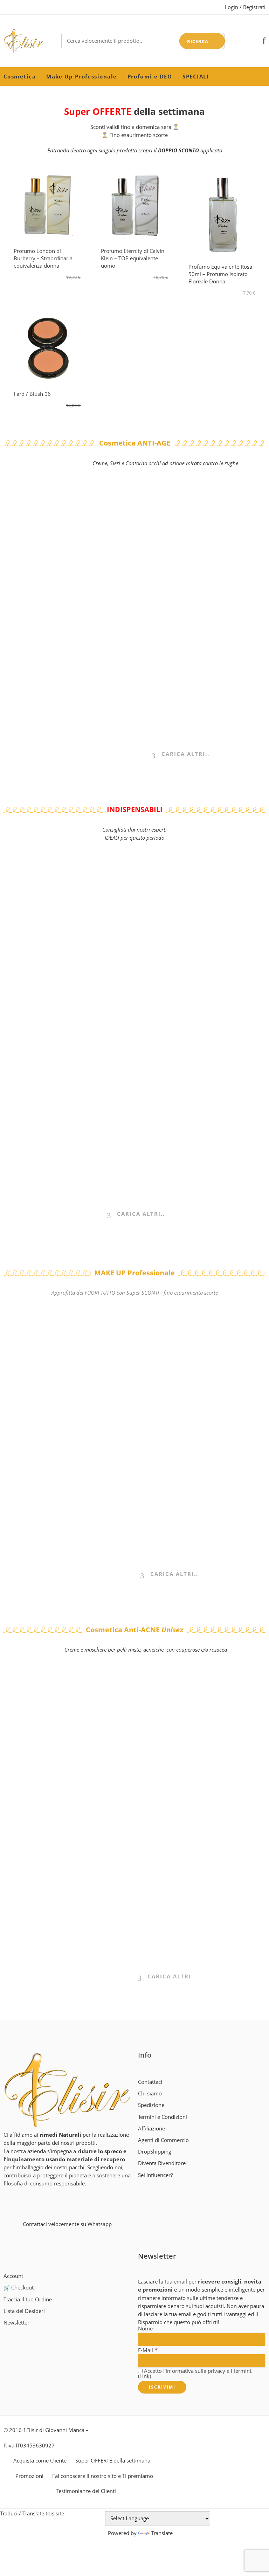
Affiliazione (151, 2129)
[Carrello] (252, 41)
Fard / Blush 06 (32, 394)
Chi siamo (150, 2093)
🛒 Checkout (19, 2288)
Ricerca (198, 41)
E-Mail (148, 2350)
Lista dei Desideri (24, 2311)
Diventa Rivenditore (162, 2163)
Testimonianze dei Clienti (86, 2491)
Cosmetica (20, 77)
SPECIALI (196, 77)
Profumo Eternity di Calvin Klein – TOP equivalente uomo (133, 258)
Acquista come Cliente (40, 2461)
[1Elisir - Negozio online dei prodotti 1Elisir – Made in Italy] (24, 41)
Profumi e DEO (150, 77)
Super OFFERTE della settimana (113, 2461)
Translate (162, 2533)
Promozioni (29, 2476)
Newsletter (16, 2323)
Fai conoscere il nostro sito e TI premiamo (103, 2476)
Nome (145, 2329)
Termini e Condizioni (163, 2117)
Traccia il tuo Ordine (28, 2299)
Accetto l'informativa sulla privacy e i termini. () (195, 2374)
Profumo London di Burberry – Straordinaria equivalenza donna (43, 258)
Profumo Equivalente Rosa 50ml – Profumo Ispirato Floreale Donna (220, 274)
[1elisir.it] (67, 2090)
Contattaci (150, 2082)
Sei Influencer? (155, 2175)
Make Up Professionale (81, 77)
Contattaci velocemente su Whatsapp (67, 2224)
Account (13, 2276)
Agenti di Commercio (163, 2140)
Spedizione (151, 2105)
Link (144, 2376)
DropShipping (155, 2152)
